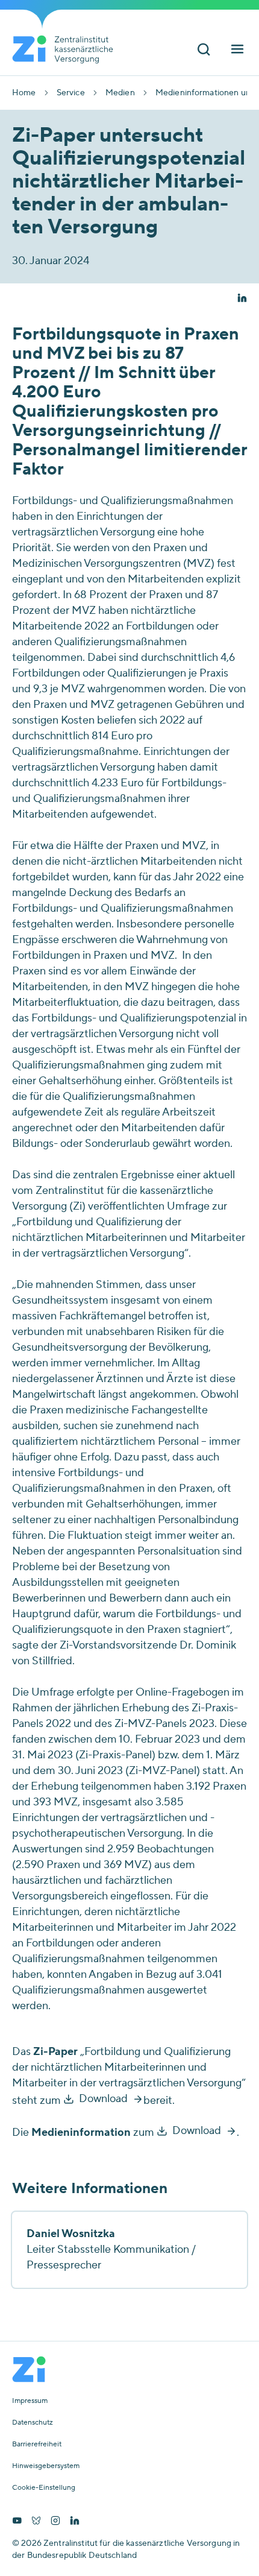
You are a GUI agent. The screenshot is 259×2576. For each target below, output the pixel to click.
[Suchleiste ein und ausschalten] (204, 50)
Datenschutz (33, 2423)
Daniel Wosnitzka (71, 2234)
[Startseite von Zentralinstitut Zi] (67, 49)
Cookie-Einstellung (44, 2488)
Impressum (30, 2401)
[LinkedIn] (75, 2522)
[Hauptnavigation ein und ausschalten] (237, 50)
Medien (120, 93)
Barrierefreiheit (37, 2445)
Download (103, 2099)
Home (24, 93)
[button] (242, 299)
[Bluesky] (36, 2522)
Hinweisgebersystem (46, 2466)
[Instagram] (55, 2522)
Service (71, 93)
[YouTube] (17, 2522)
